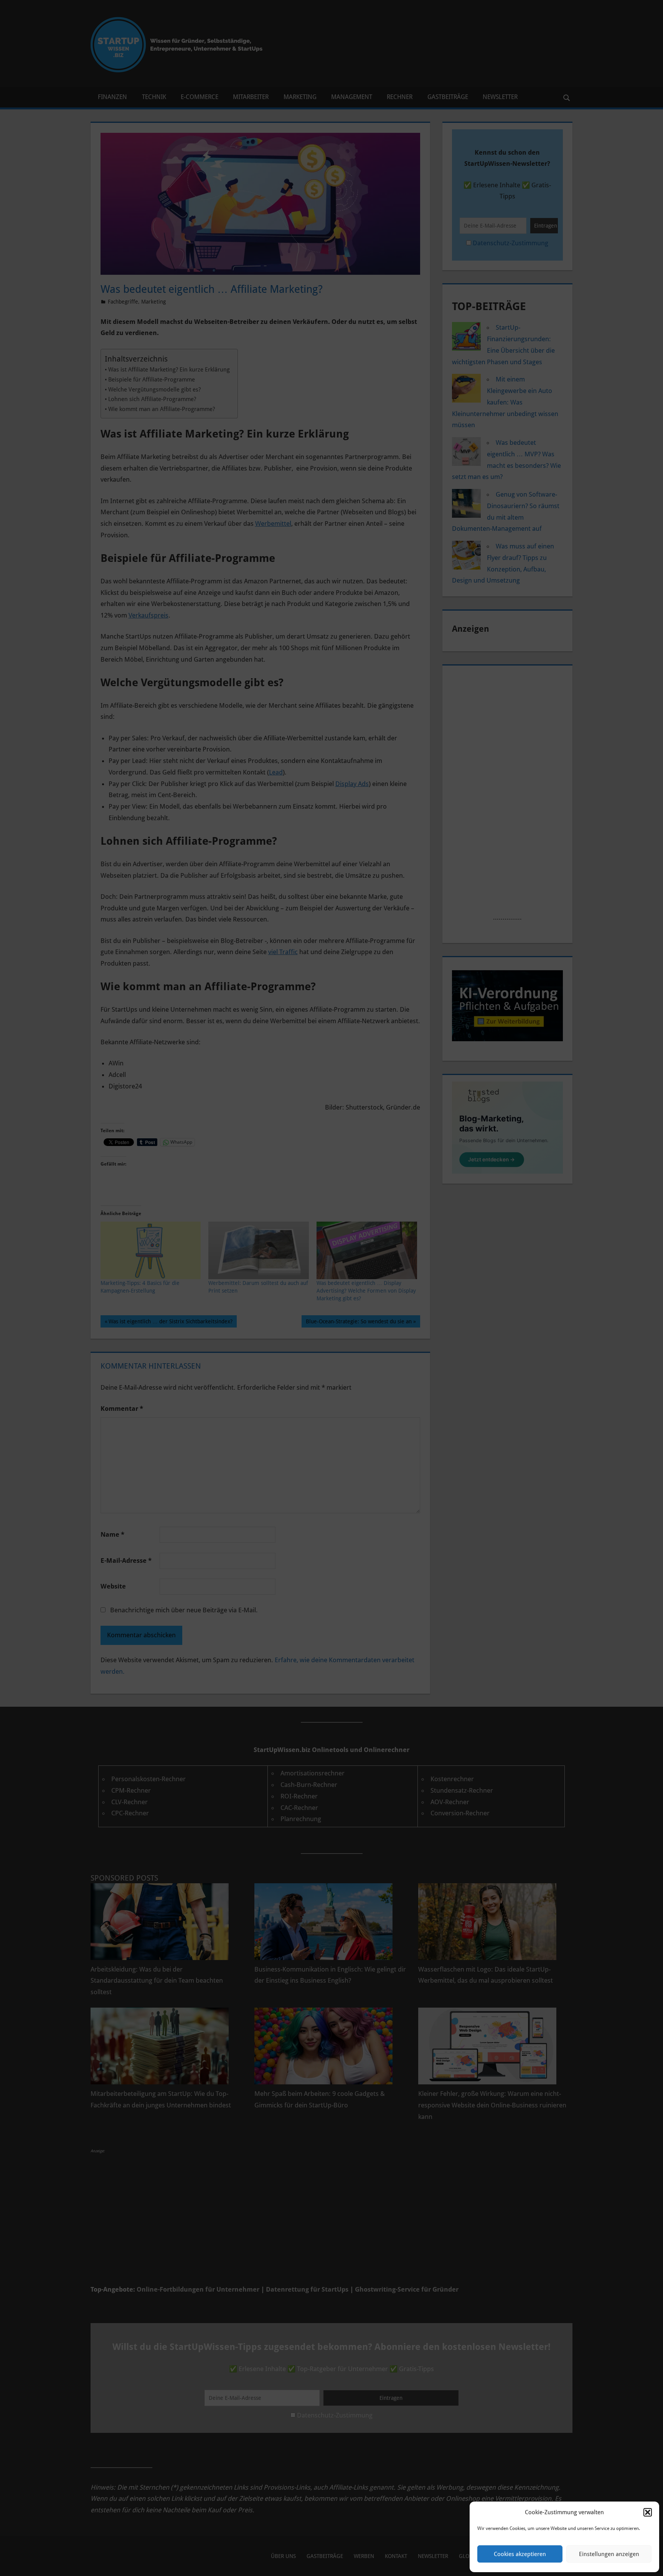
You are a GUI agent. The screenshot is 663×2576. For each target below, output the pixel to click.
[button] (648, 2512)
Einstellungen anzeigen (609, 2554)
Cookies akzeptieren (520, 2554)
